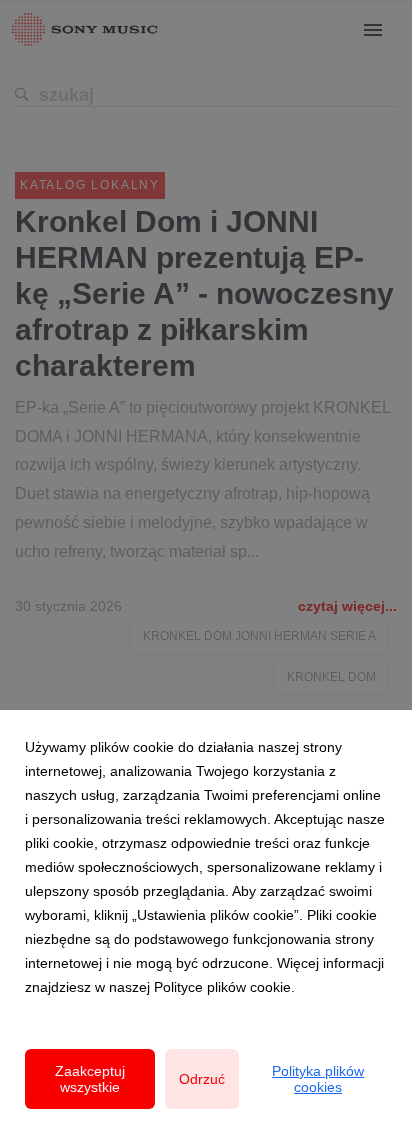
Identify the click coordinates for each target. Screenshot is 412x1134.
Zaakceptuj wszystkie (90, 1079)
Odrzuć (202, 1079)
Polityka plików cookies (318, 1079)
